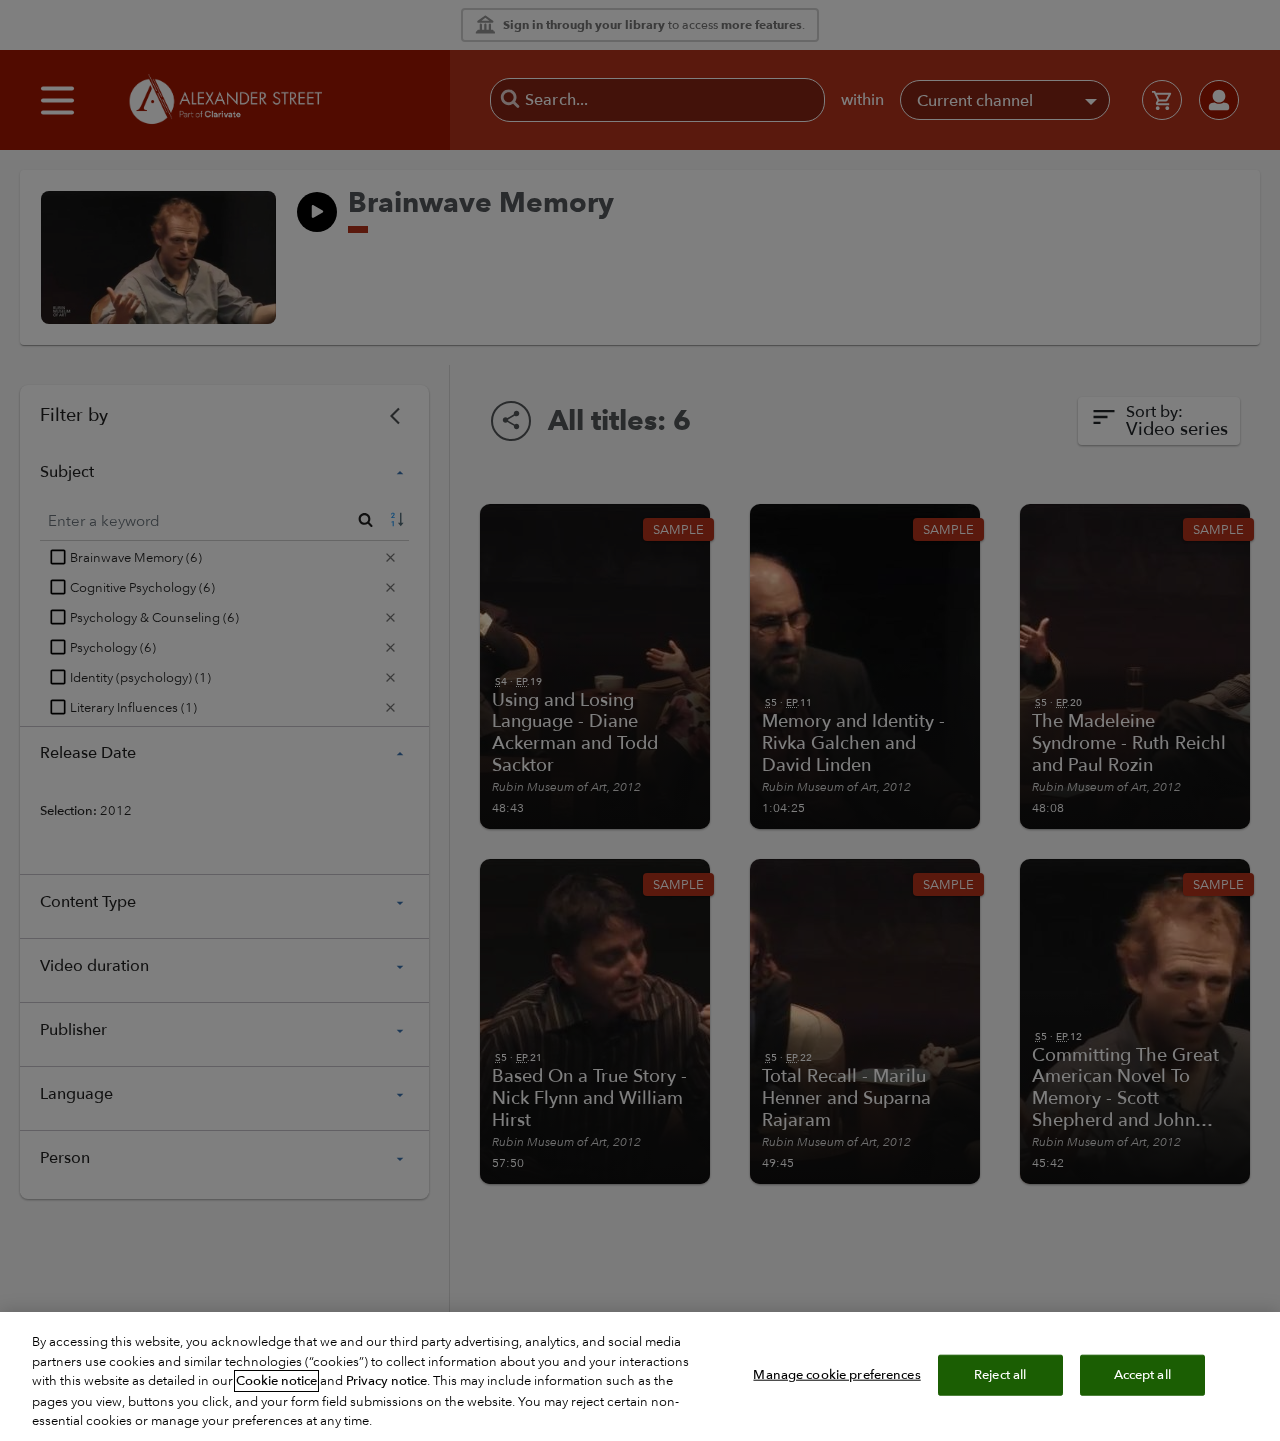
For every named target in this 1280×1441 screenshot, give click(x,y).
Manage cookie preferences (836, 1374)
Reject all (1000, 1374)
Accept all (1142, 1374)
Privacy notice (386, 1381)
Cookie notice (276, 1381)
